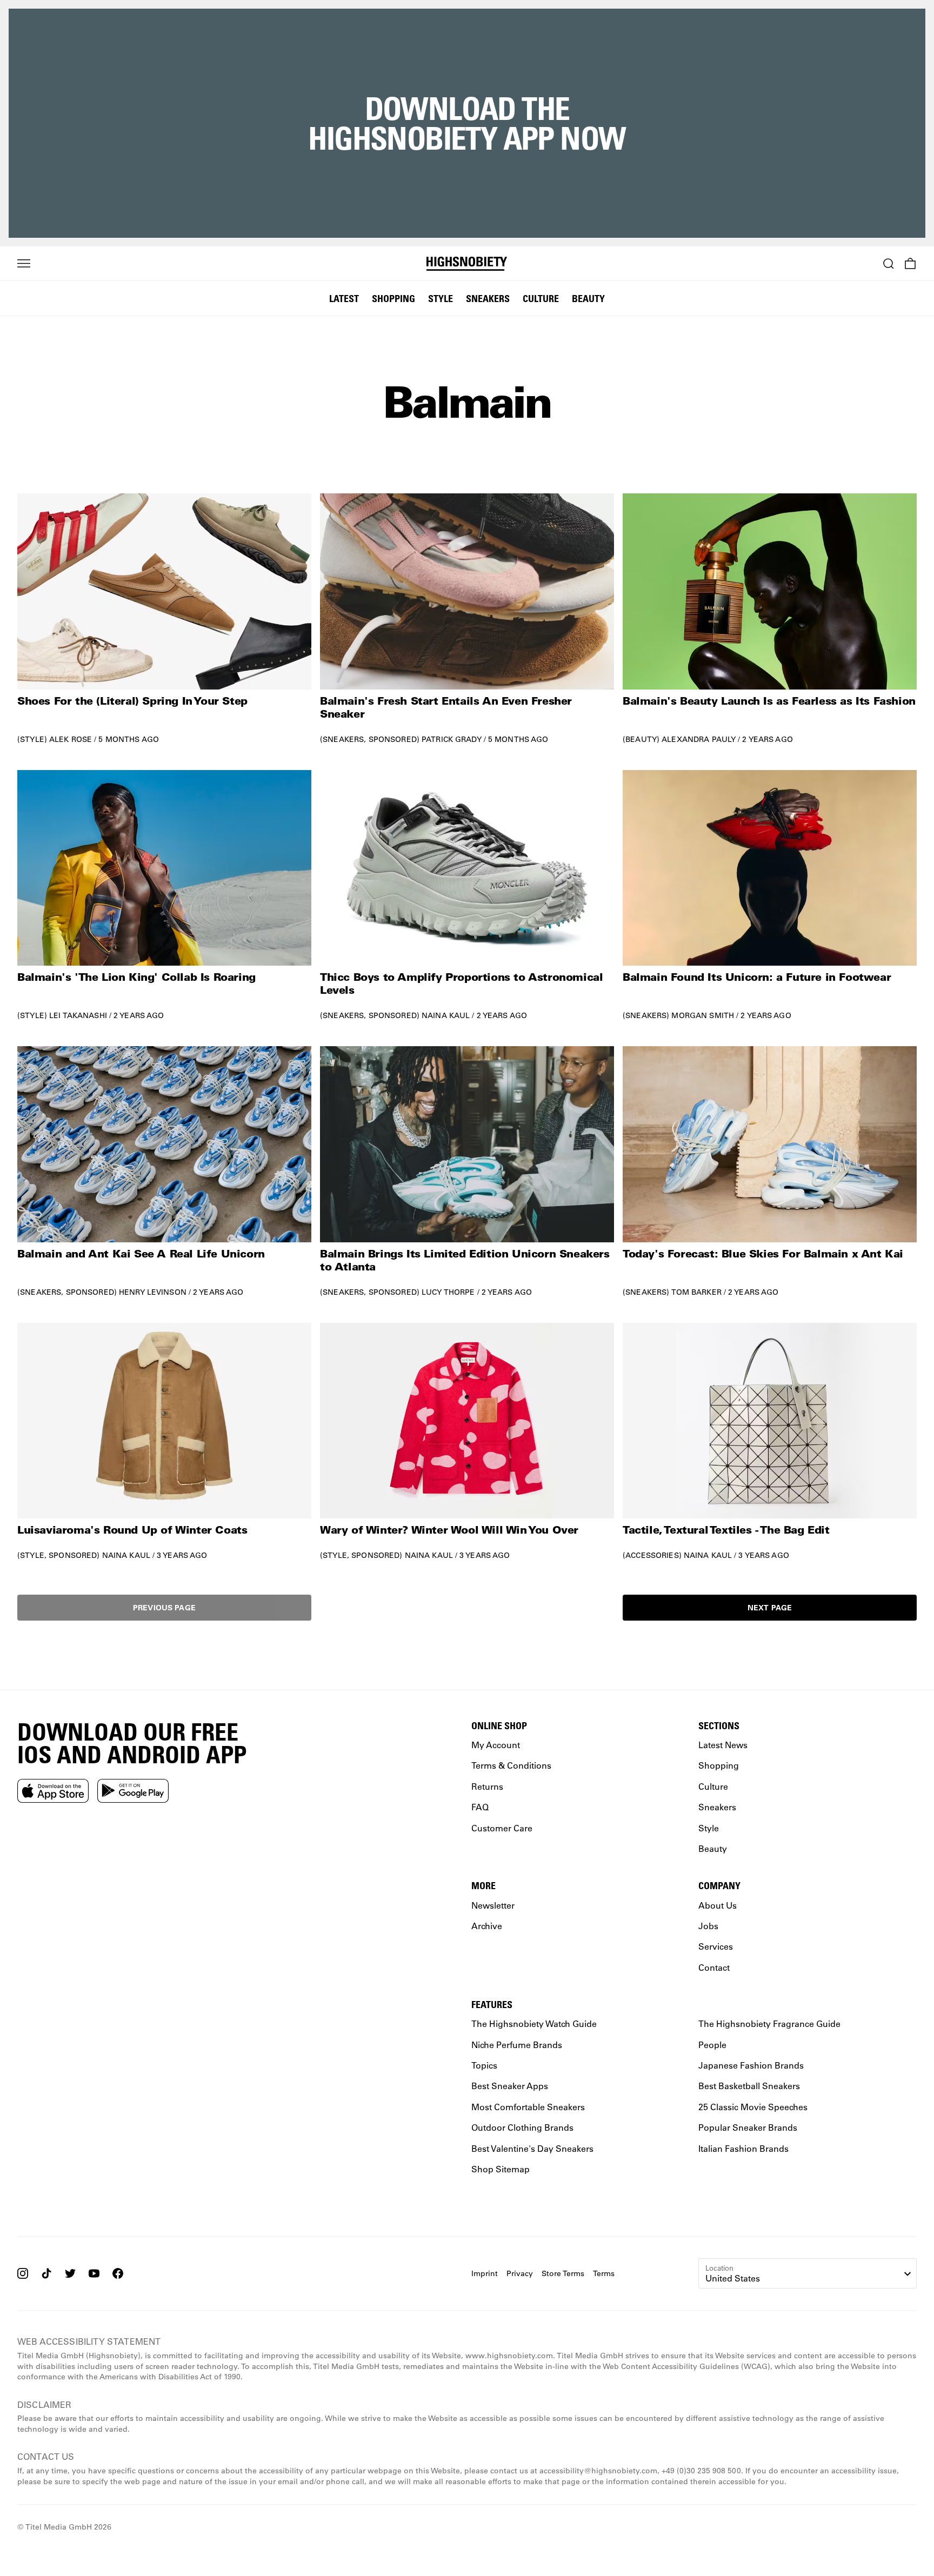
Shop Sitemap (501, 2169)
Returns (487, 1786)
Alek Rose (71, 739)
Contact (714, 1967)
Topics (484, 2065)
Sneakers (488, 298)
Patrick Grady (452, 739)
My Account (496, 1745)
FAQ (480, 1807)
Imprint (485, 2273)
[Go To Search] (889, 264)
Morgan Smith (703, 1015)
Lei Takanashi (78, 1015)
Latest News (723, 1745)
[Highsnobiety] (467, 264)
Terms (604, 2273)
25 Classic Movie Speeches (753, 2107)
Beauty (588, 298)
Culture (541, 298)
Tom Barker (696, 1292)
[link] (164, 618)
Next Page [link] (770, 1607)
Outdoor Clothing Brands (522, 2127)
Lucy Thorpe (448, 1292)
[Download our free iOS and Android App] (53, 1791)
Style (441, 298)
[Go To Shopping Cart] (910, 264)
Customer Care (502, 1828)
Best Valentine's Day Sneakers (532, 2148)
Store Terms (563, 2273)
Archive (487, 1926)
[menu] (24, 264)
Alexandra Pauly (699, 739)
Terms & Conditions (511, 1766)
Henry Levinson (153, 1292)
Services (716, 1946)
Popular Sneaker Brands (748, 2127)
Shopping (393, 298)
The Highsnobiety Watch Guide (534, 2023)
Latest (344, 298)
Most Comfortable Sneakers (528, 2107)
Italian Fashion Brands (743, 2148)
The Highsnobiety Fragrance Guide (769, 2023)
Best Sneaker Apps (510, 2086)
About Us (718, 1905)
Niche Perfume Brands (517, 2045)
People (712, 2045)
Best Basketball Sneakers (749, 2086)
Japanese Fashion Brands (751, 2065)
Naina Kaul (446, 1015)
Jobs (708, 1926)
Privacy (520, 2273)
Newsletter (493, 1905)
